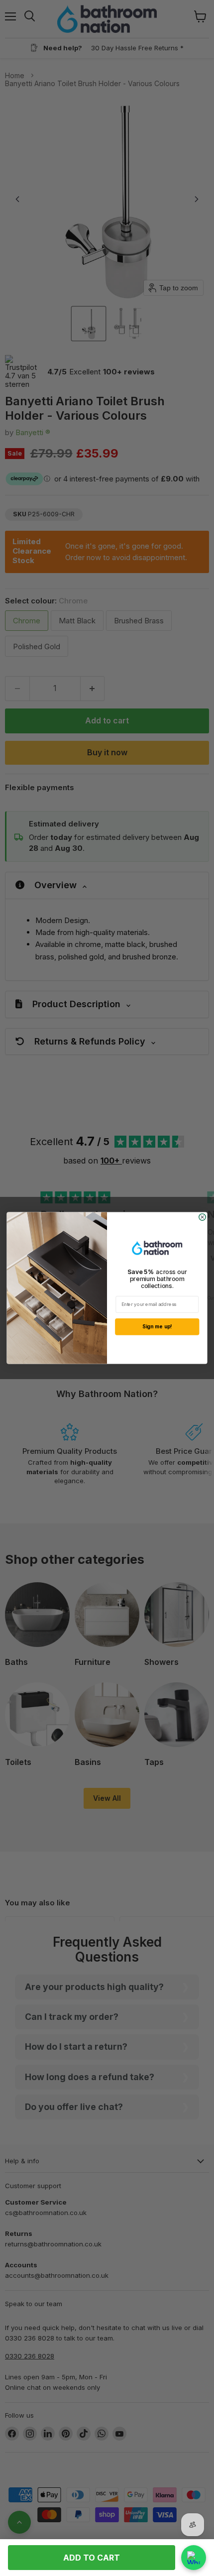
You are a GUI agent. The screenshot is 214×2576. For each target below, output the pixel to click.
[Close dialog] (202, 1217)
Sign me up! (157, 1327)
